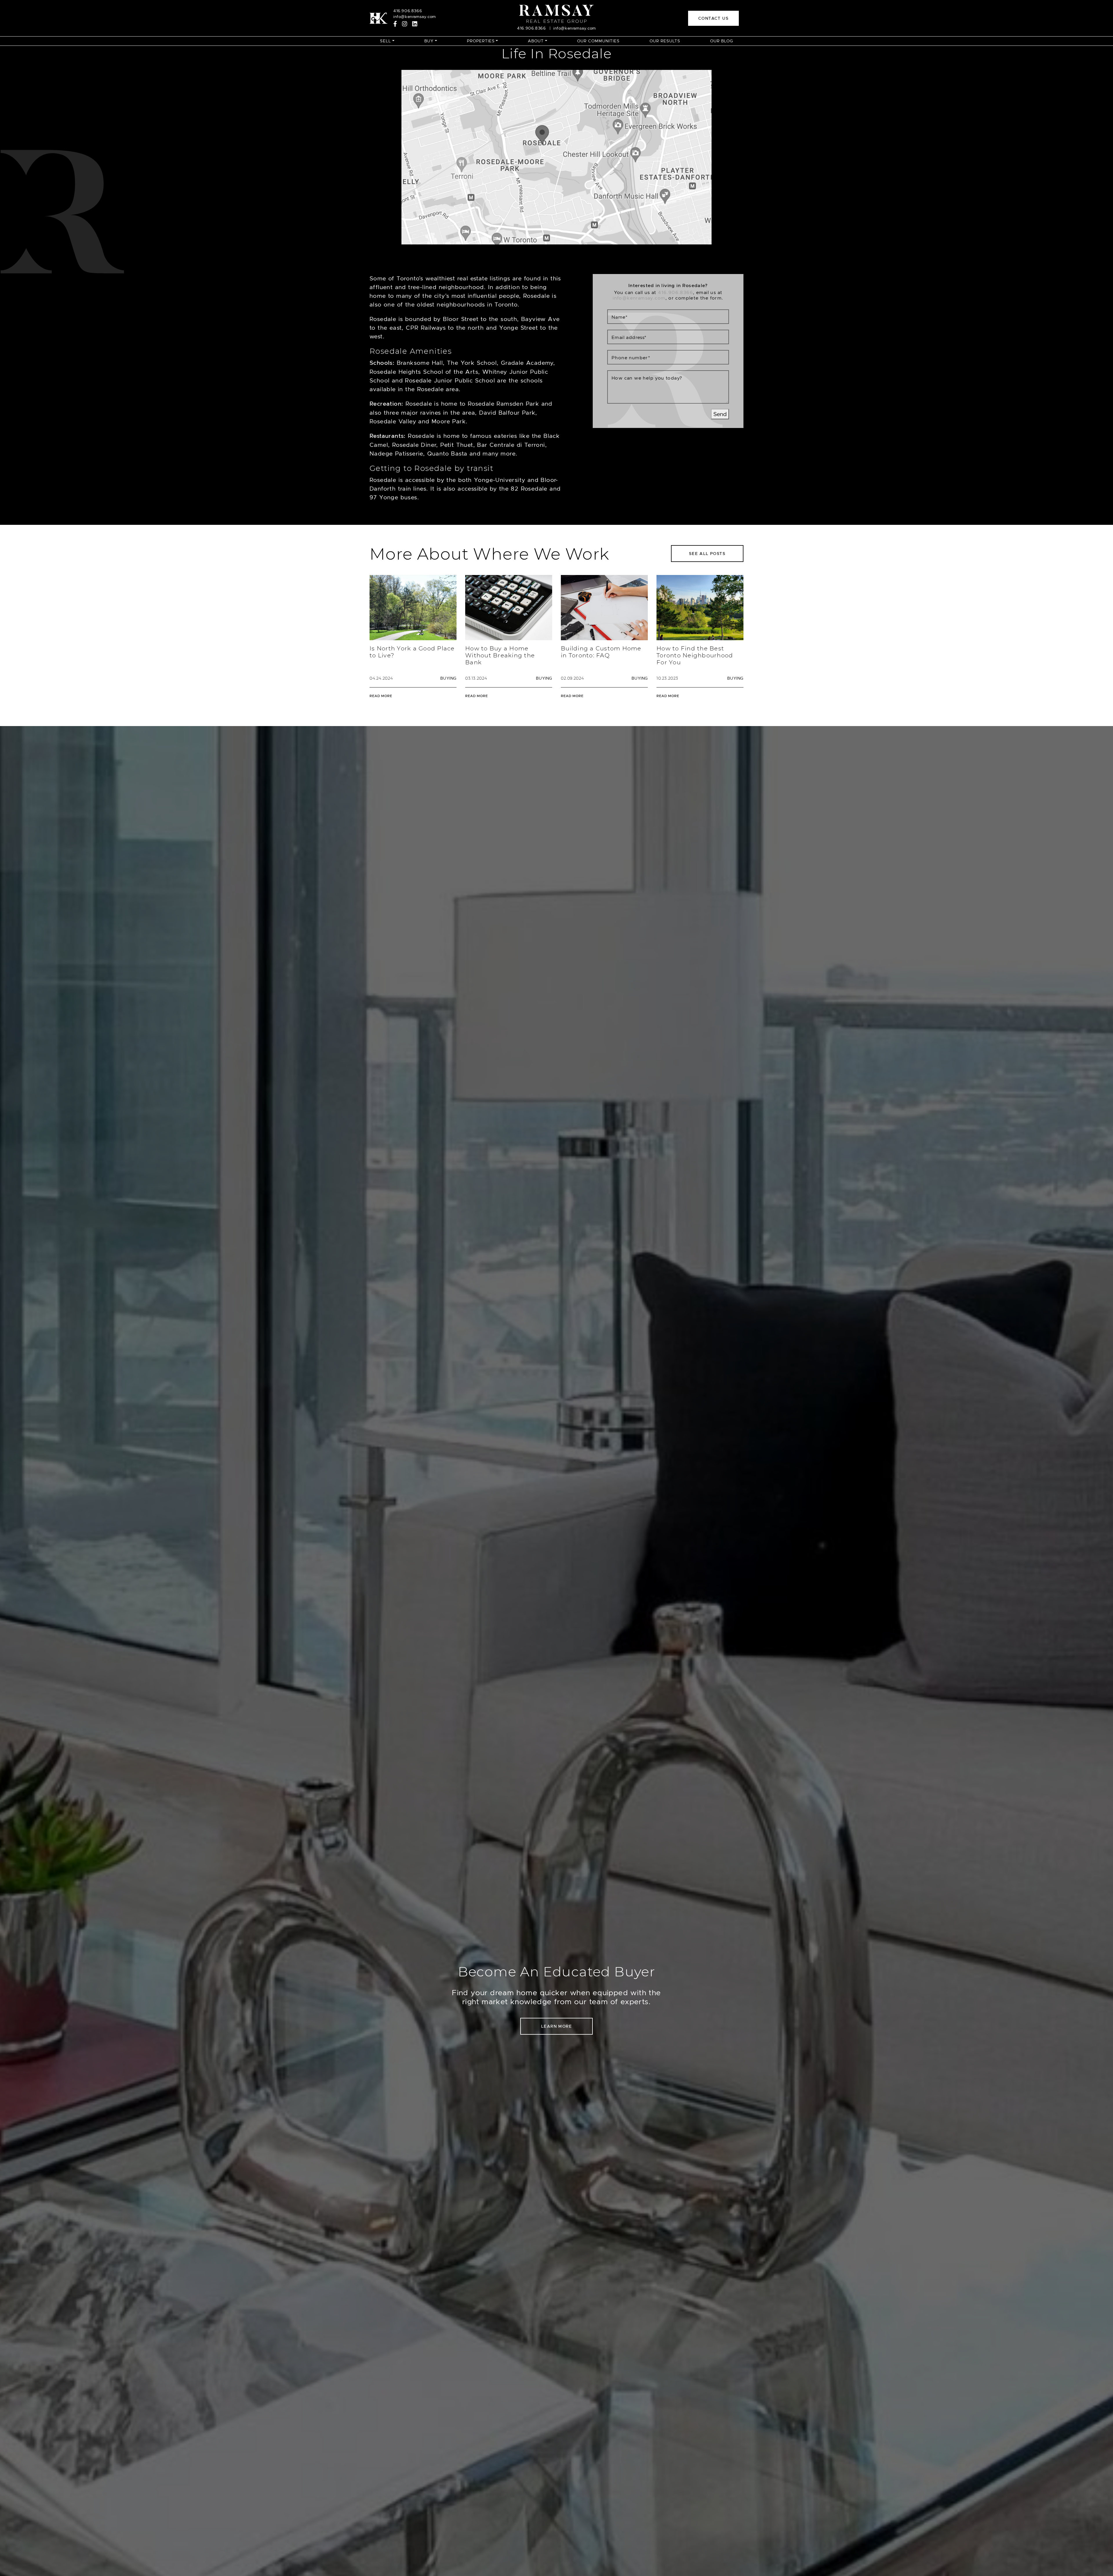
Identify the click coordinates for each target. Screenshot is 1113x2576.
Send (720, 414)
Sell (385, 41)
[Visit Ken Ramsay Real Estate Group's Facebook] (395, 24)
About (536, 41)
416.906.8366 (408, 11)
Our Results (665, 41)
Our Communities (598, 41)
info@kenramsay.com (415, 17)
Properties (481, 41)
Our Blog (722, 41)
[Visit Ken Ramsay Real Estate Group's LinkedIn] (415, 24)
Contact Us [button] (713, 18)
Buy (429, 41)
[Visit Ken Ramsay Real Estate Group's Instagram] (405, 24)
